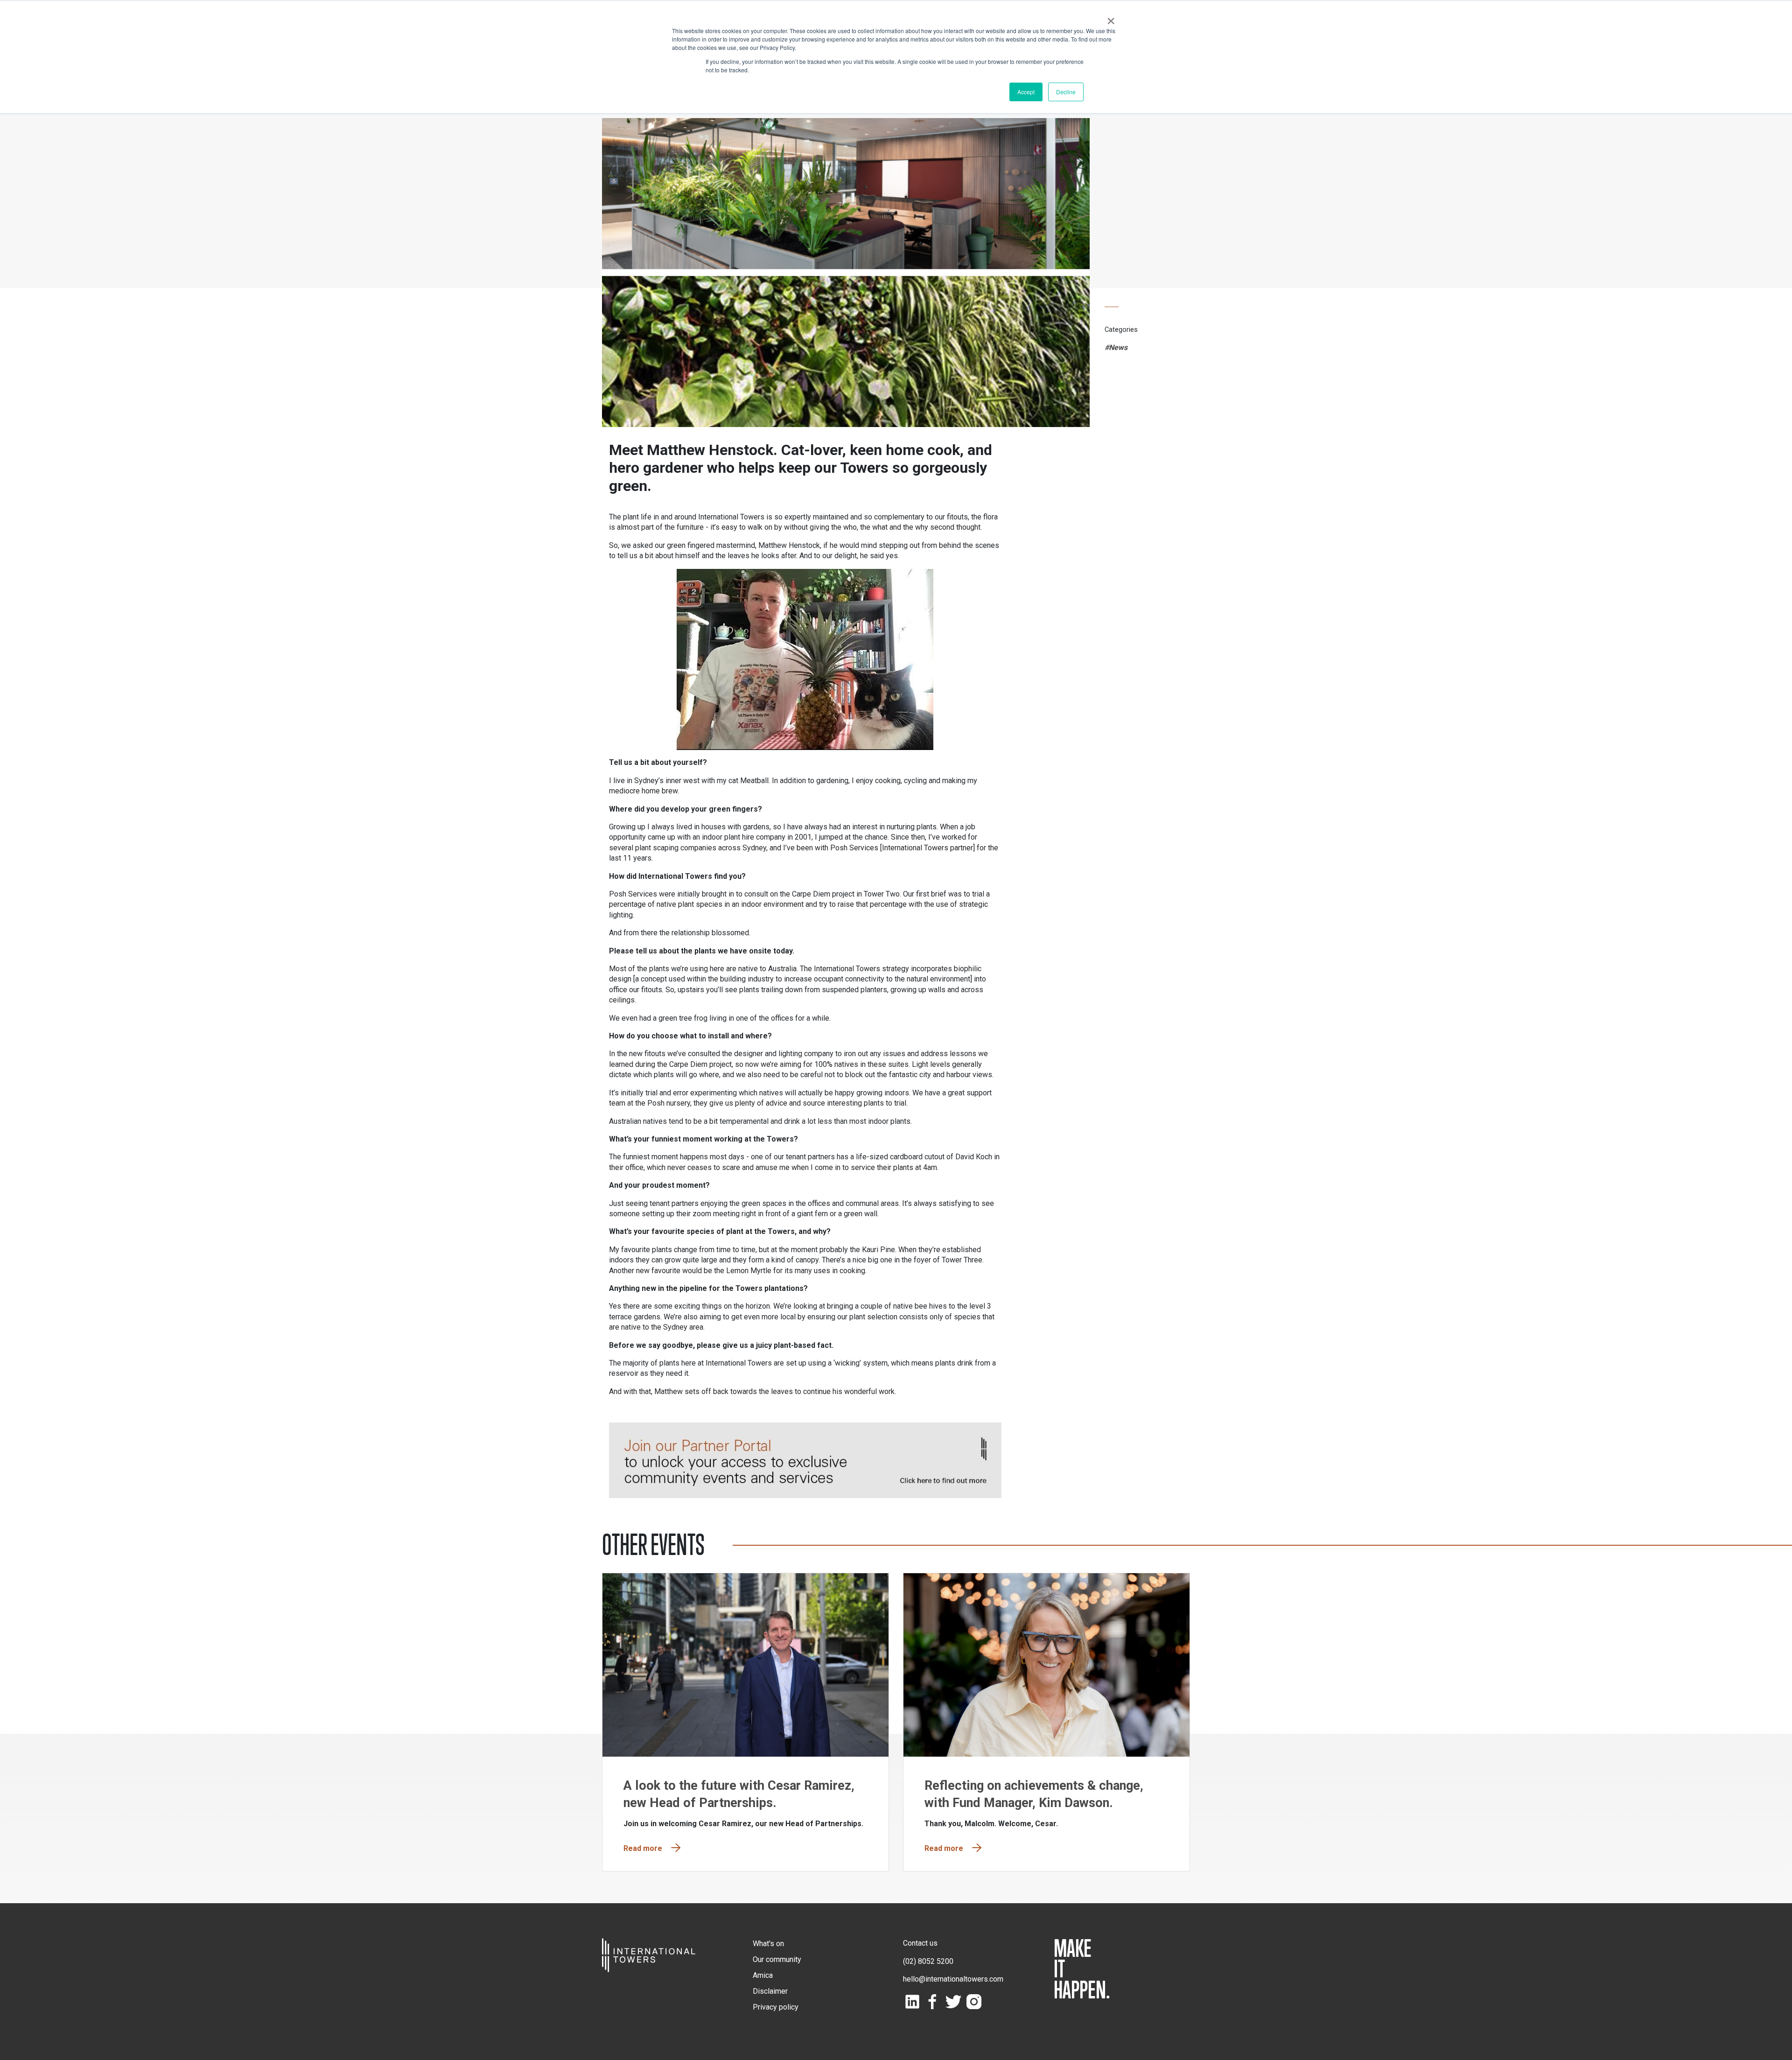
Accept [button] (1026, 92)
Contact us (920, 1943)
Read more (643, 1848)
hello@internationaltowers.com (953, 1979)
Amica (763, 1975)
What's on (768, 1944)
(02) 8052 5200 (928, 1961)
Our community (777, 1959)
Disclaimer (770, 1991)
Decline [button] (1066, 92)
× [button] (1111, 18)
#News (1116, 347)
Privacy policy (776, 2007)
